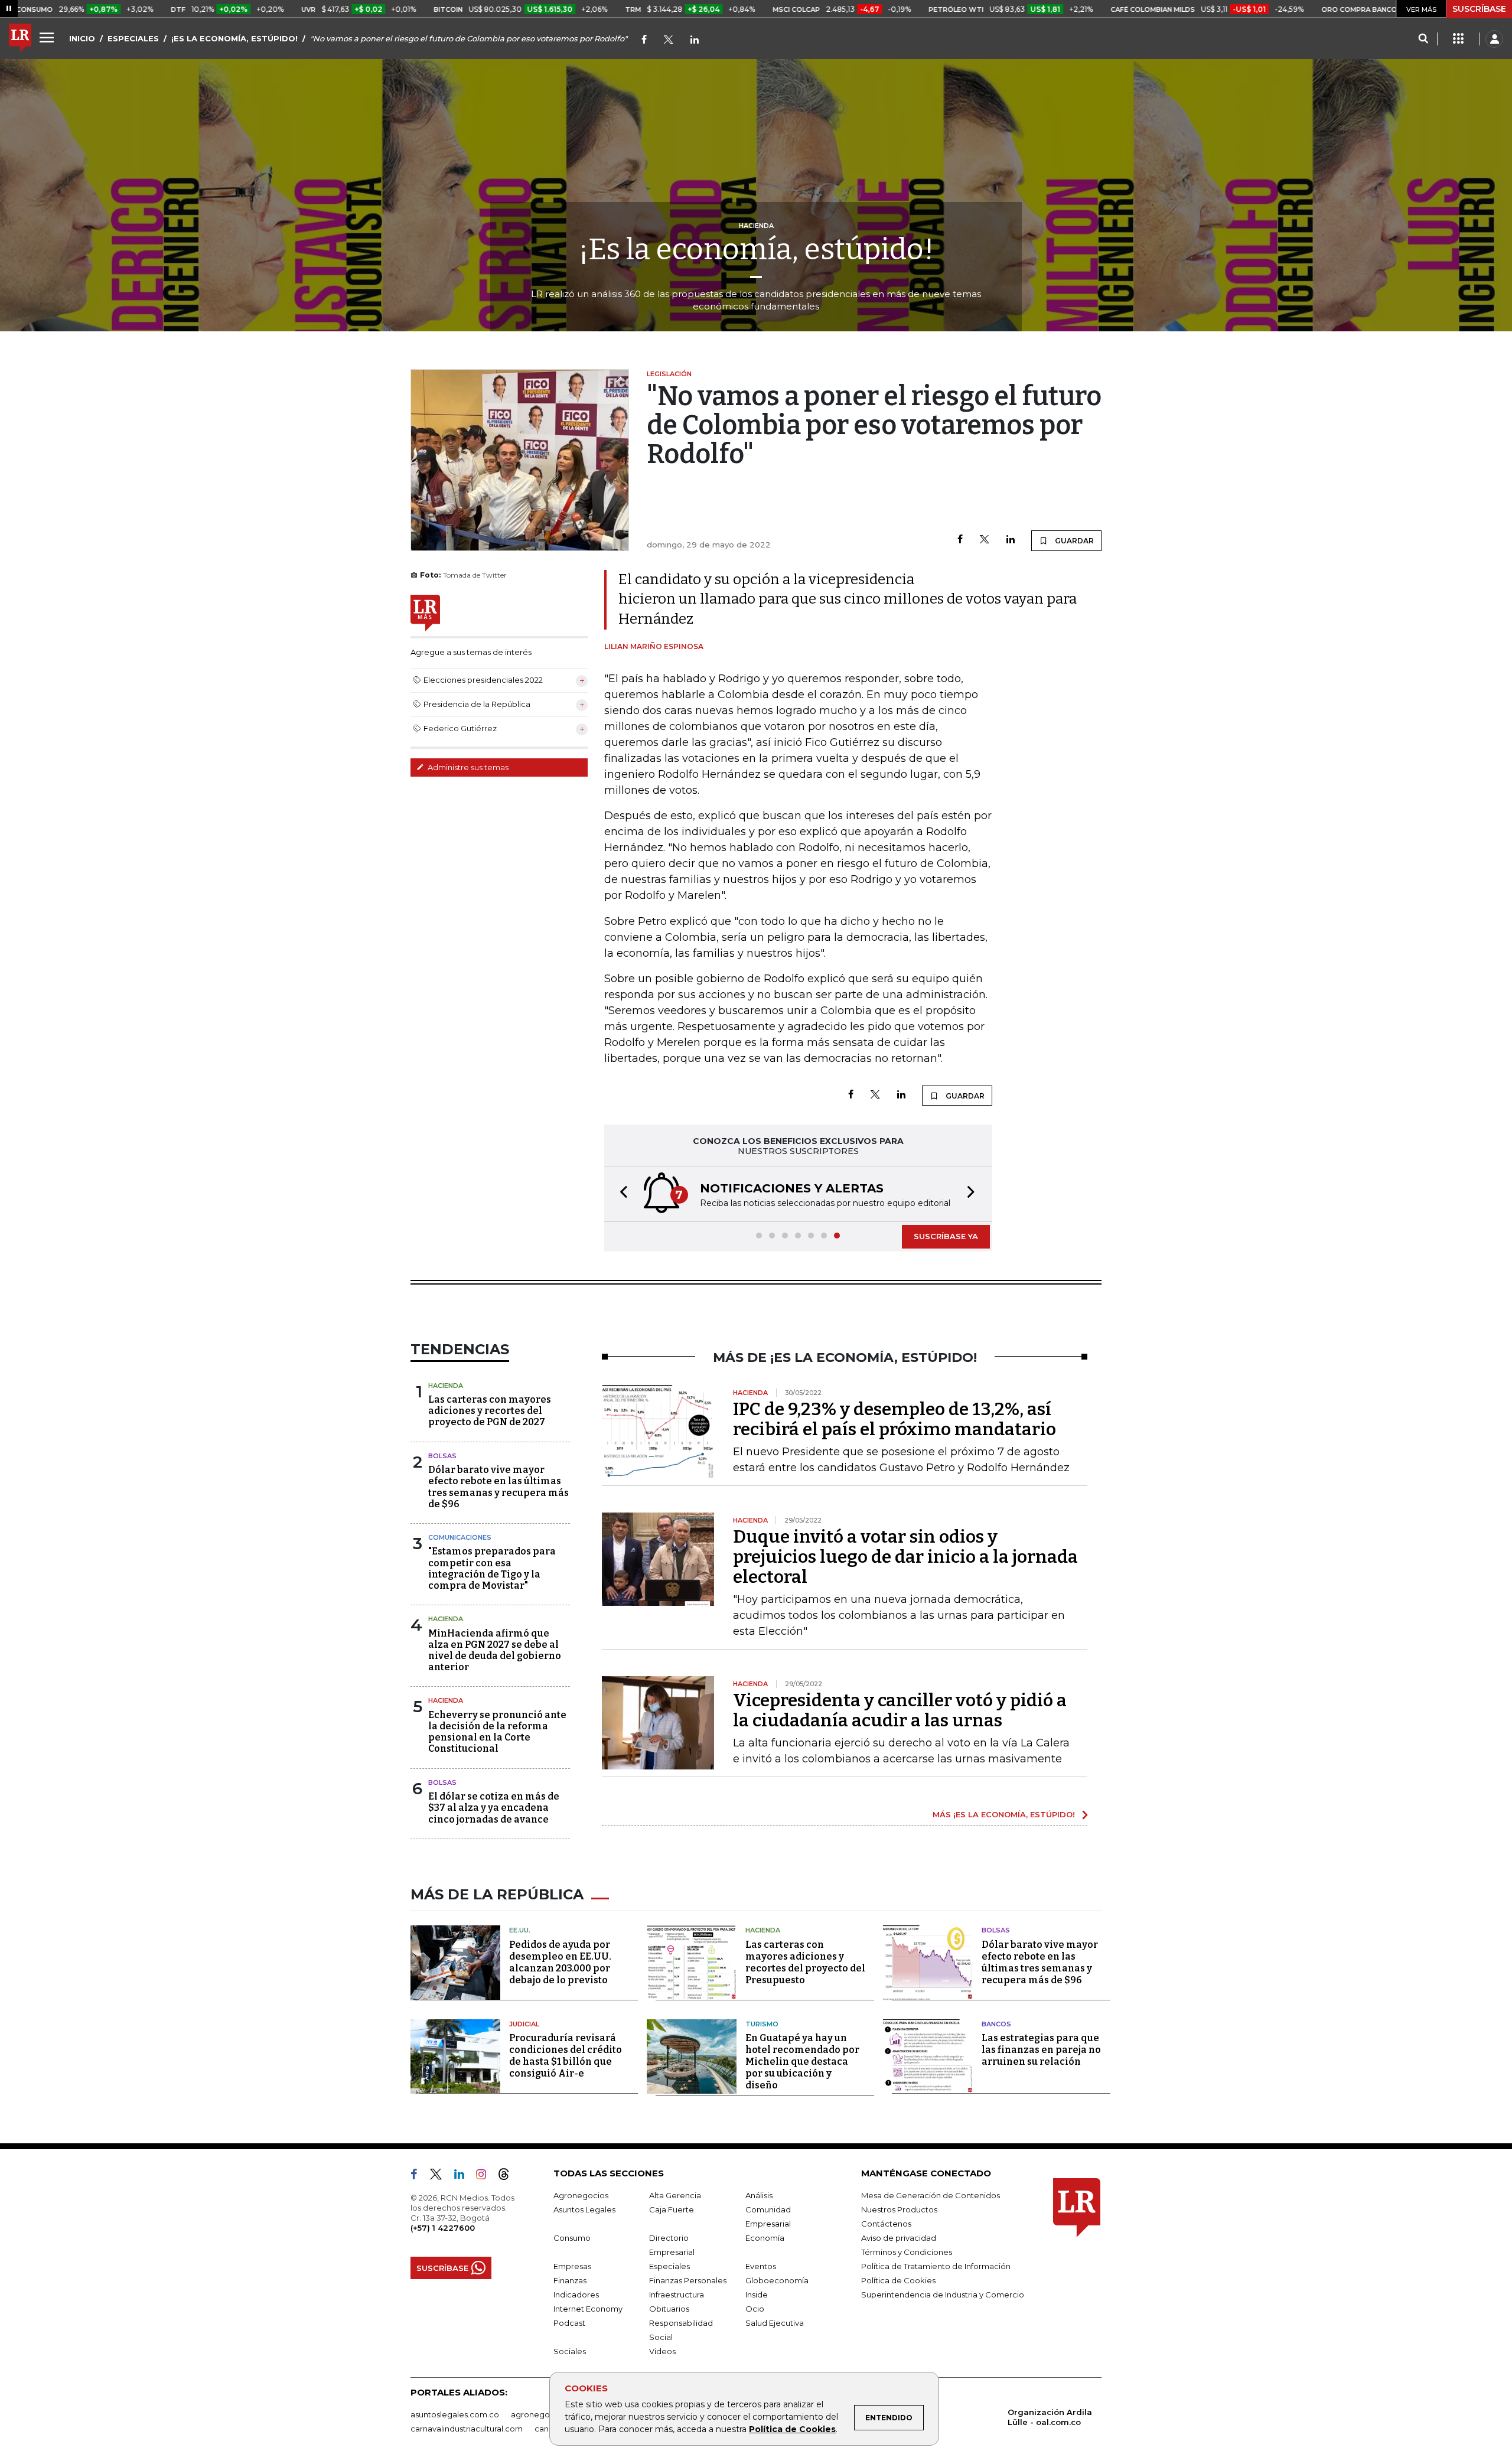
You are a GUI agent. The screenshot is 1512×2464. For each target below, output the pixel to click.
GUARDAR (1073, 541)
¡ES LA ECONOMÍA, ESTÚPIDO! (234, 38)
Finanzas (570, 2280)
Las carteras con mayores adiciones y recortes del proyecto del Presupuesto (805, 1962)
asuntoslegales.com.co (455, 2414)
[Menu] (48, 37)
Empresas (572, 2266)
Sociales (570, 2351)
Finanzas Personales (688, 2280)
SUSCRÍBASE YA (946, 1236)
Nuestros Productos (899, 2209)
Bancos (996, 2024)
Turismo (762, 2024)
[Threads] (509, 2176)
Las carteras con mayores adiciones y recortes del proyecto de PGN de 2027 (490, 1411)
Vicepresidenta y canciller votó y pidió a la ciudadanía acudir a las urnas (900, 1710)
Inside (757, 2294)
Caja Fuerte (672, 2209)
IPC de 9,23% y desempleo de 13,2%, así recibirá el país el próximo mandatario (895, 1419)
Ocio (755, 2309)
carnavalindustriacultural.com (467, 2429)
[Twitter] (669, 40)
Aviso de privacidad (899, 2238)
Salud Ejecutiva (775, 2323)
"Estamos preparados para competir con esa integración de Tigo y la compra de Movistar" (492, 1568)
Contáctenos (886, 2224)
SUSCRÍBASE (1479, 9)
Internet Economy (588, 2309)
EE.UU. (520, 1930)
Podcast (569, 2323)
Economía (765, 2238)
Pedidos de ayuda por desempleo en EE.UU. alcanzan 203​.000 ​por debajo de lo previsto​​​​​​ (560, 1962)
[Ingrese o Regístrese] (1494, 39)
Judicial (524, 2024)
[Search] (1423, 39)
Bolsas (442, 1456)
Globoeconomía (777, 2280)
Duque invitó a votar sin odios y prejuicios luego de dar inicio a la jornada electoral (905, 1557)
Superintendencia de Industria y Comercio (943, 2294)
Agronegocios (581, 2195)
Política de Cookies (792, 2429)
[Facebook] (644, 40)
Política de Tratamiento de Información (936, 2266)
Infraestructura (677, 2294)
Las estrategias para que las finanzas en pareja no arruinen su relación (1041, 2050)
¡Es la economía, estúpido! (756, 249)
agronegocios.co (544, 2414)
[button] (620, 1194)
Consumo (572, 2238)
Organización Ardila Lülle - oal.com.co (1050, 2417)
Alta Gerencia (675, 2195)
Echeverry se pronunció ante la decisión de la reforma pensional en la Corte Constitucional (497, 1732)
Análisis (759, 2195)
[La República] (20, 39)
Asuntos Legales (584, 2209)
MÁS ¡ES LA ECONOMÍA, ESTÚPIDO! (1004, 1814)
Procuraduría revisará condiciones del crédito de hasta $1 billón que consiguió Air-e (566, 2056)
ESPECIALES (133, 38)
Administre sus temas (467, 767)
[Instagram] (486, 2176)
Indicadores (576, 2294)
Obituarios (669, 2309)
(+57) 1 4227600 (443, 2228)
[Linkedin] (1011, 540)
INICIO (82, 38)
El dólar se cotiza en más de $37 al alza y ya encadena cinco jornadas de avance (494, 1808)
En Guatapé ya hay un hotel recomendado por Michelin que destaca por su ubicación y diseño (802, 2062)
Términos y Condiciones (907, 2252)
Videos (662, 2351)
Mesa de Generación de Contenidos (931, 2195)
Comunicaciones (460, 1537)
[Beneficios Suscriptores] (1458, 39)
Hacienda (446, 1386)
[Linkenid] (695, 40)
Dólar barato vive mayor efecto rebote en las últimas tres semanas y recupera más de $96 (498, 1487)
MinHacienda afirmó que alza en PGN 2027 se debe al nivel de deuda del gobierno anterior (495, 1650)
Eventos (761, 2266)
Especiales (669, 2266)
